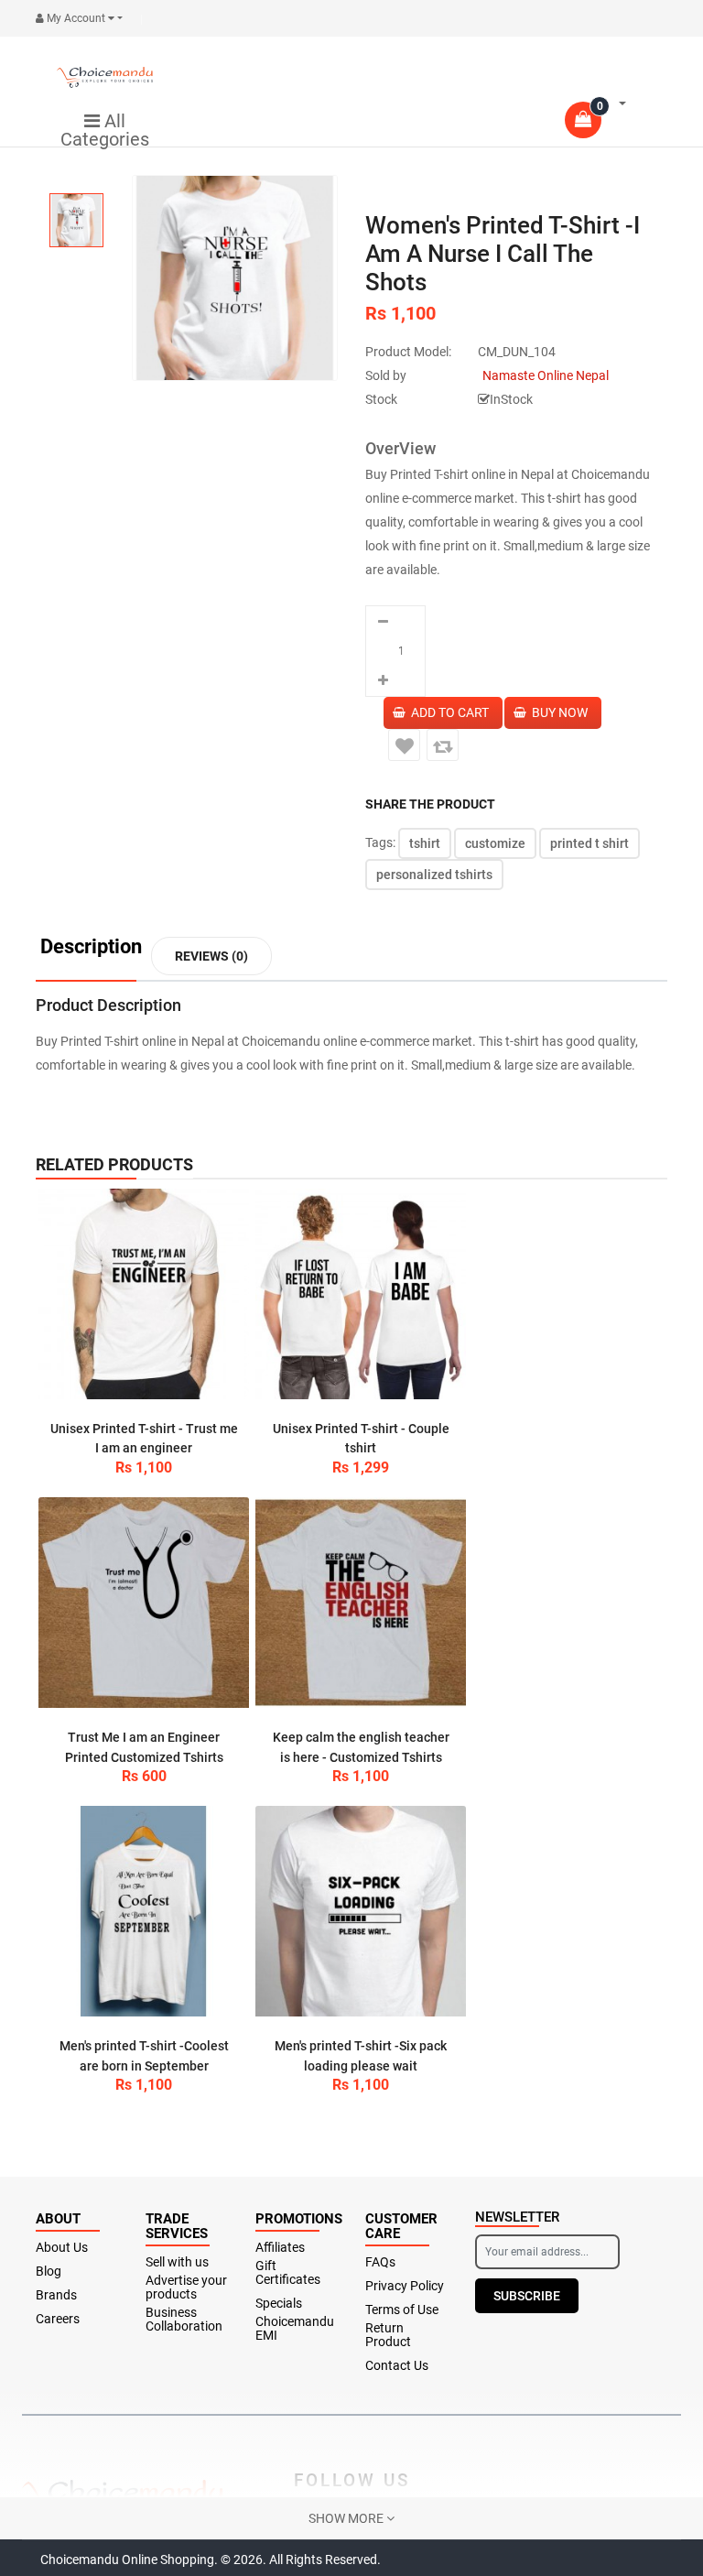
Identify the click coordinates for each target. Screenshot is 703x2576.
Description (91, 947)
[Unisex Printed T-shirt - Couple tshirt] (361, 1294)
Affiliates (280, 2248)
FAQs (380, 2262)
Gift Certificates (288, 2273)
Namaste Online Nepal (546, 375)
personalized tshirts (434, 875)
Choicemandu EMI (295, 2329)
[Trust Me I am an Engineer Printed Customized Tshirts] (144, 1603)
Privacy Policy (405, 2286)
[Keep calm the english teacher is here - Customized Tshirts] (361, 1603)
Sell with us (177, 2262)
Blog (49, 2272)
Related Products (114, 1164)
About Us (62, 2248)
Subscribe (527, 2296)
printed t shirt (589, 843)
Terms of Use (402, 2310)
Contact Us (397, 2366)
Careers (58, 2319)
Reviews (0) (211, 956)
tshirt (425, 843)
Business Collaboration (184, 2320)
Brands (56, 2295)
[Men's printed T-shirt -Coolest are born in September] (144, 1911)
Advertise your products (186, 2288)
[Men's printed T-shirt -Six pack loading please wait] (361, 1911)
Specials (279, 2304)
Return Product (388, 2335)
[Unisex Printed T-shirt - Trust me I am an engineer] (144, 1294)
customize (495, 843)
